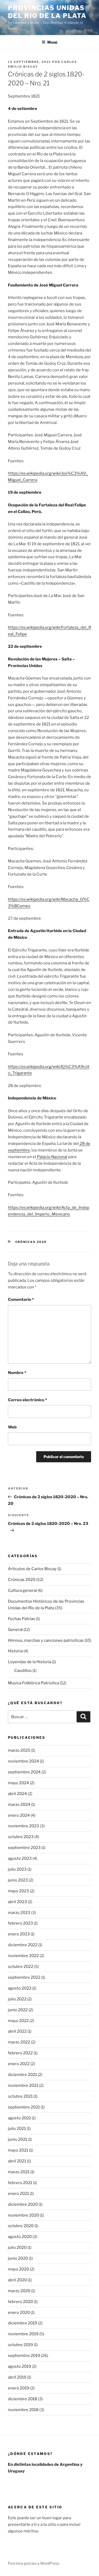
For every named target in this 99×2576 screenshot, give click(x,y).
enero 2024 (19, 1815)
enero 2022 (19, 2064)
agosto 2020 (20, 2237)
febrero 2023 (20, 1923)
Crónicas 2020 (31, 1242)
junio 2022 (18, 2010)
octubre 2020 (21, 2226)
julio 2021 (17, 2129)
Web (12, 1427)
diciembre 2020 (23, 2204)
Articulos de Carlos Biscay (32, 1569)
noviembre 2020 (23, 2215)
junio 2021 (18, 2139)
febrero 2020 (20, 2302)
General (15, 1630)
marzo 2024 (19, 1805)
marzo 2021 (19, 2172)
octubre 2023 (21, 1837)
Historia (15, 1651)
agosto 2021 (19, 2118)
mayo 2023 (18, 1891)
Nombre (17, 1373)
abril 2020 (17, 2280)
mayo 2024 (18, 1783)
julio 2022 (17, 1999)
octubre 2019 (20, 2345)
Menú (52, 42)
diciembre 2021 (22, 2075)
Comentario (21, 1299)
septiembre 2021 (24, 2107)
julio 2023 (17, 1869)
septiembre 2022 (24, 1977)
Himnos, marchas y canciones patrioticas (46, 1640)
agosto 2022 (20, 1988)
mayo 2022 (18, 2021)
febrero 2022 (20, 2053)
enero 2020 (19, 2313)
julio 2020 (17, 2247)
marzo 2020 (19, 2291)
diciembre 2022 (23, 1945)
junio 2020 (18, 2258)
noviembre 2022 (23, 1956)
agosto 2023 (20, 1858)
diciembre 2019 (23, 2323)
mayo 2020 (18, 2269)
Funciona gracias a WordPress (34, 2563)
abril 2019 (17, 2377)
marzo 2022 (19, 2042)
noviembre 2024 (23, 1761)
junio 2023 (18, 1880)
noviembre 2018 (23, 2410)
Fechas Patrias (22, 1619)
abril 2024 (17, 1794)
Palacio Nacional (52, 1157)
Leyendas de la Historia (30, 1662)
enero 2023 (19, 1934)
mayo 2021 (18, 2150)
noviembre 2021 (23, 2085)
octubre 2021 (20, 2096)
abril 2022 (17, 2031)
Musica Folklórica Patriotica (34, 1683)
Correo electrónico (27, 1400)
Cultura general (22, 1590)
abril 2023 (17, 1902)
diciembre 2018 (23, 2399)
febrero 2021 (20, 2183)
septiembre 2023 (24, 1848)
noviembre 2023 (23, 1826)
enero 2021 (18, 2194)
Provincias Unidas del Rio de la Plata (47, 12)
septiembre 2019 (24, 2356)
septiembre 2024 (24, 1772)
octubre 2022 (21, 1967)
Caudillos (23, 1671)
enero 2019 (19, 2388)
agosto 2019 (20, 2366)
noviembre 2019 (23, 2334)
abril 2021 (17, 2161)
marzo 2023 (19, 1913)
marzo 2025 (19, 1750)
